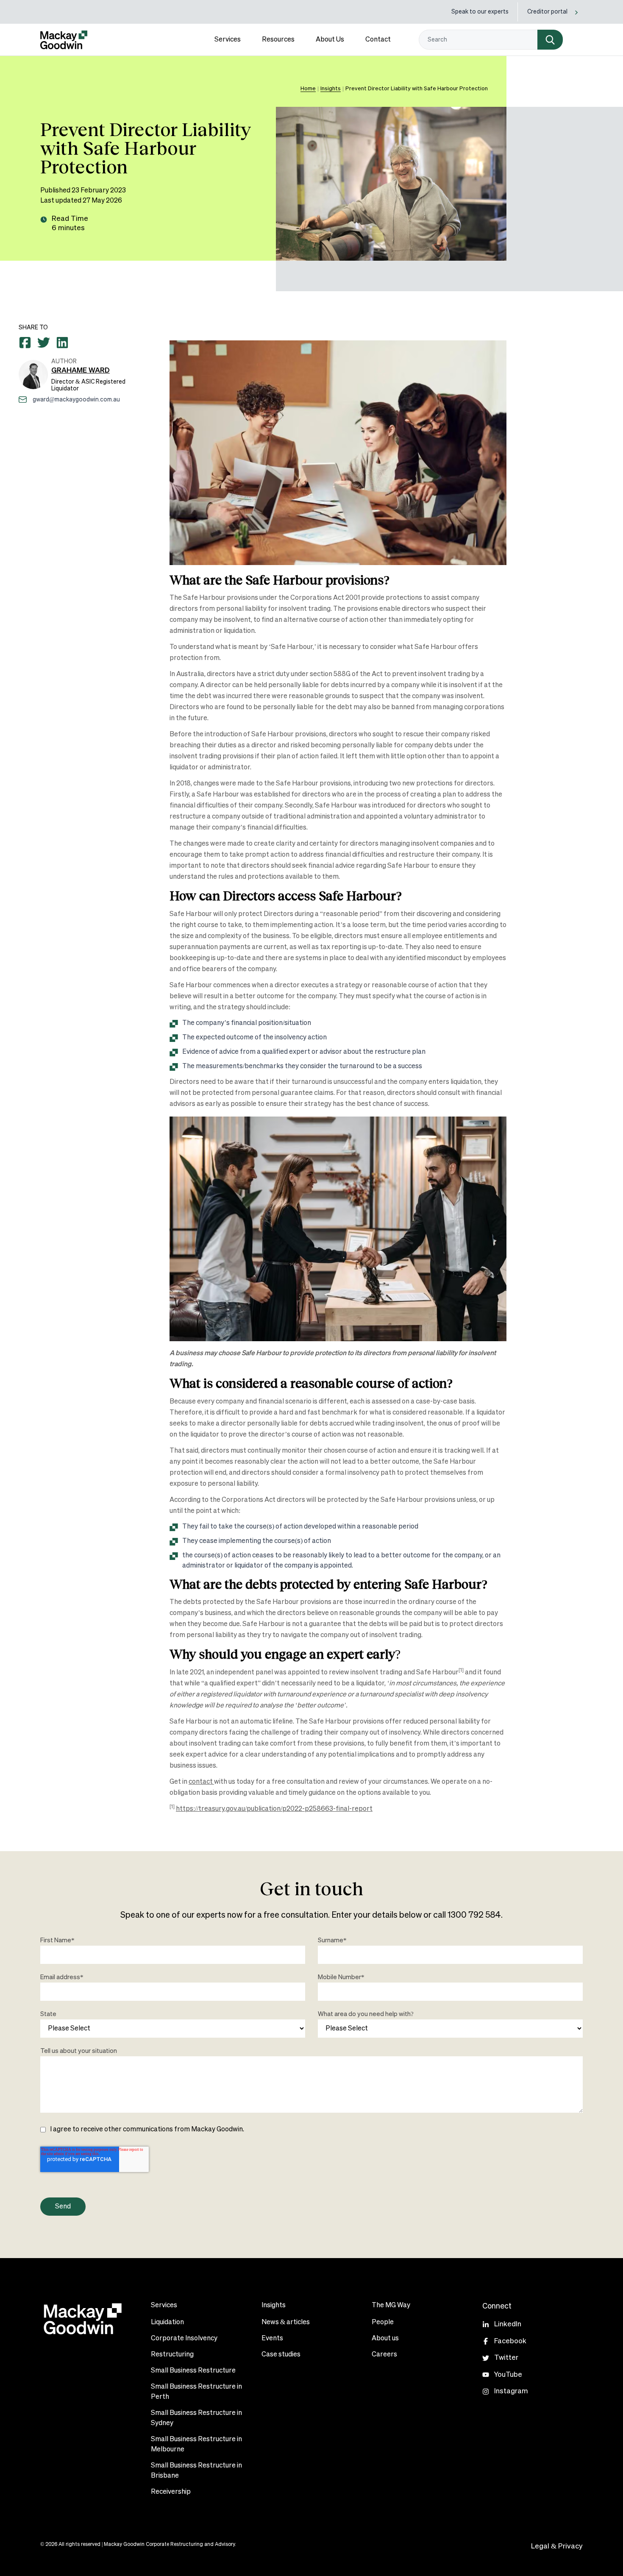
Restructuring (172, 2355)
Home (308, 89)
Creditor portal (547, 12)
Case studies (281, 2355)
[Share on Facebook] (25, 343)
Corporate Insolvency (184, 2339)
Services (228, 40)
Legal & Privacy (557, 2547)
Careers (384, 2355)
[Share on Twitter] (44, 343)
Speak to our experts (480, 12)
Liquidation (167, 2323)
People (383, 2323)
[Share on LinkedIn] (62, 343)
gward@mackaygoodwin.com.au (76, 400)
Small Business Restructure (193, 2371)
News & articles (286, 2323)
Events (272, 2339)
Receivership (171, 2492)
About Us (330, 40)
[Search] (550, 40)
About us (385, 2339)
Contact (378, 40)
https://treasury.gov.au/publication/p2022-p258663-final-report (274, 1809)
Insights (331, 89)
